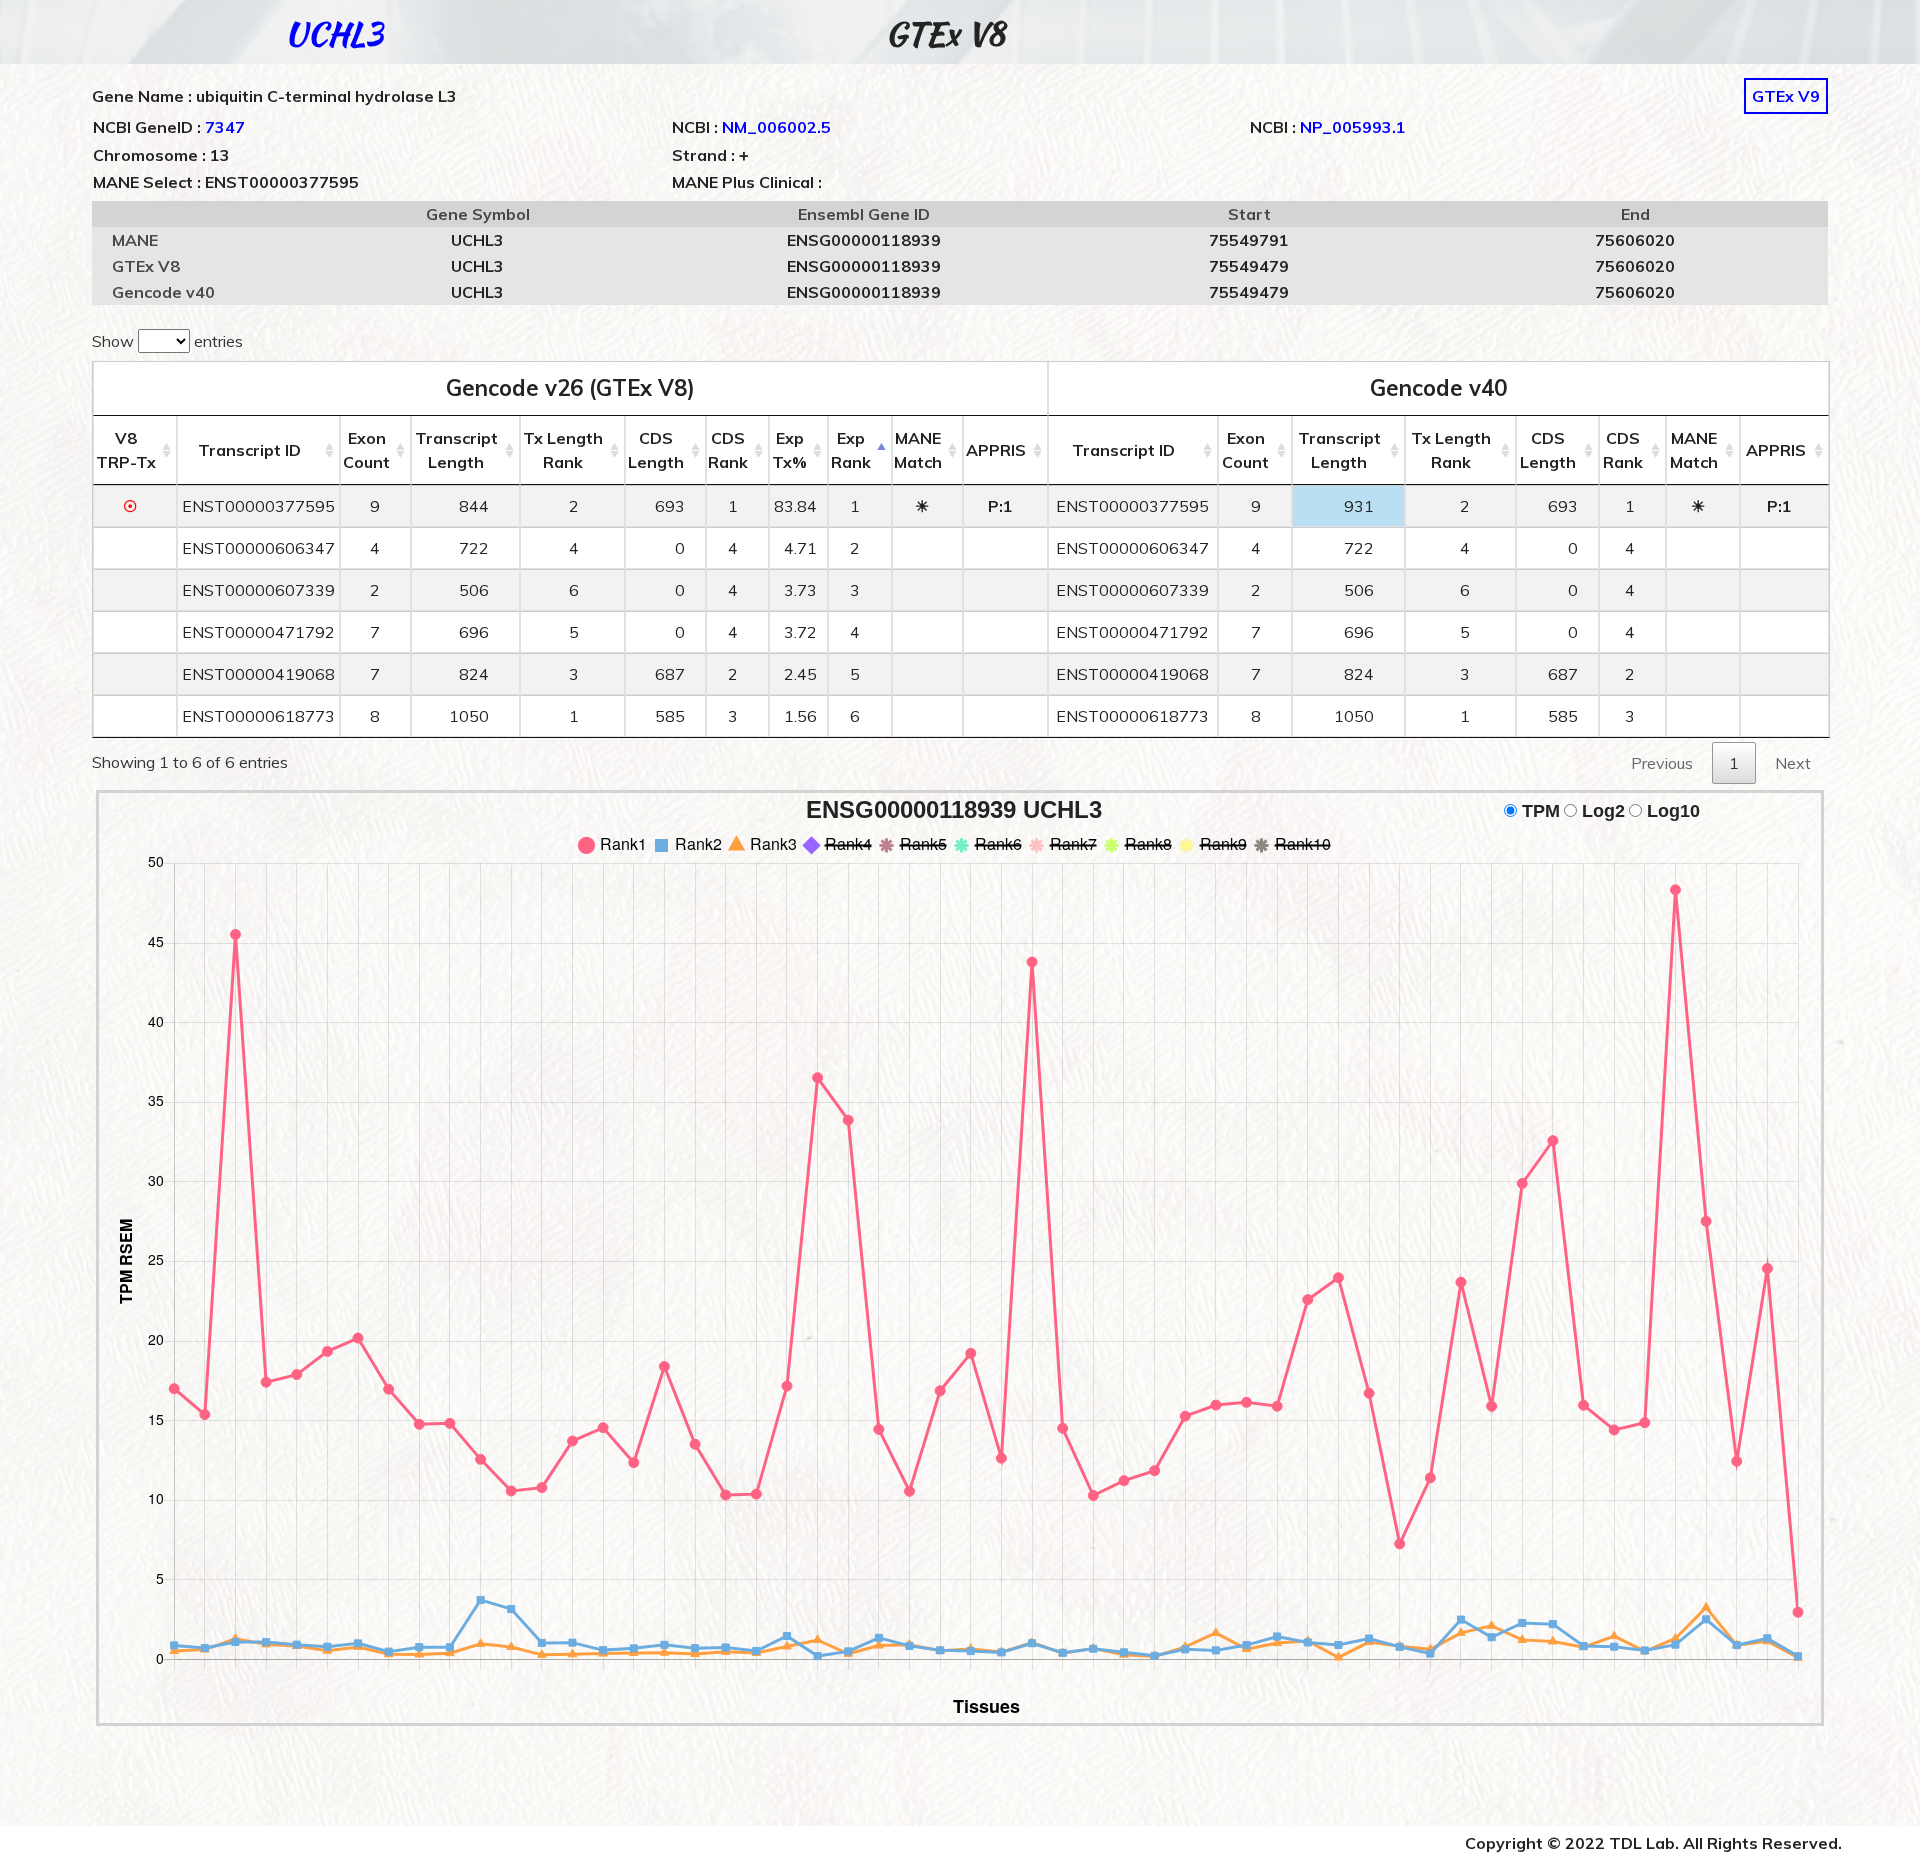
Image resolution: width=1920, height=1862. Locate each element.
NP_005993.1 (1353, 127)
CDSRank (728, 450)
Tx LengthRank (563, 450)
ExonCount (366, 450)
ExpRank (851, 450)
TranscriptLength (456, 450)
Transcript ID (249, 450)
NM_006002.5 (776, 127)
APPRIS (996, 450)
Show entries (167, 341)
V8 (126, 450)
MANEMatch (918, 450)
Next (1793, 763)
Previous (1662, 763)
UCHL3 (334, 33)
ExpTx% (789, 450)
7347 (225, 127)
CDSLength (656, 450)
